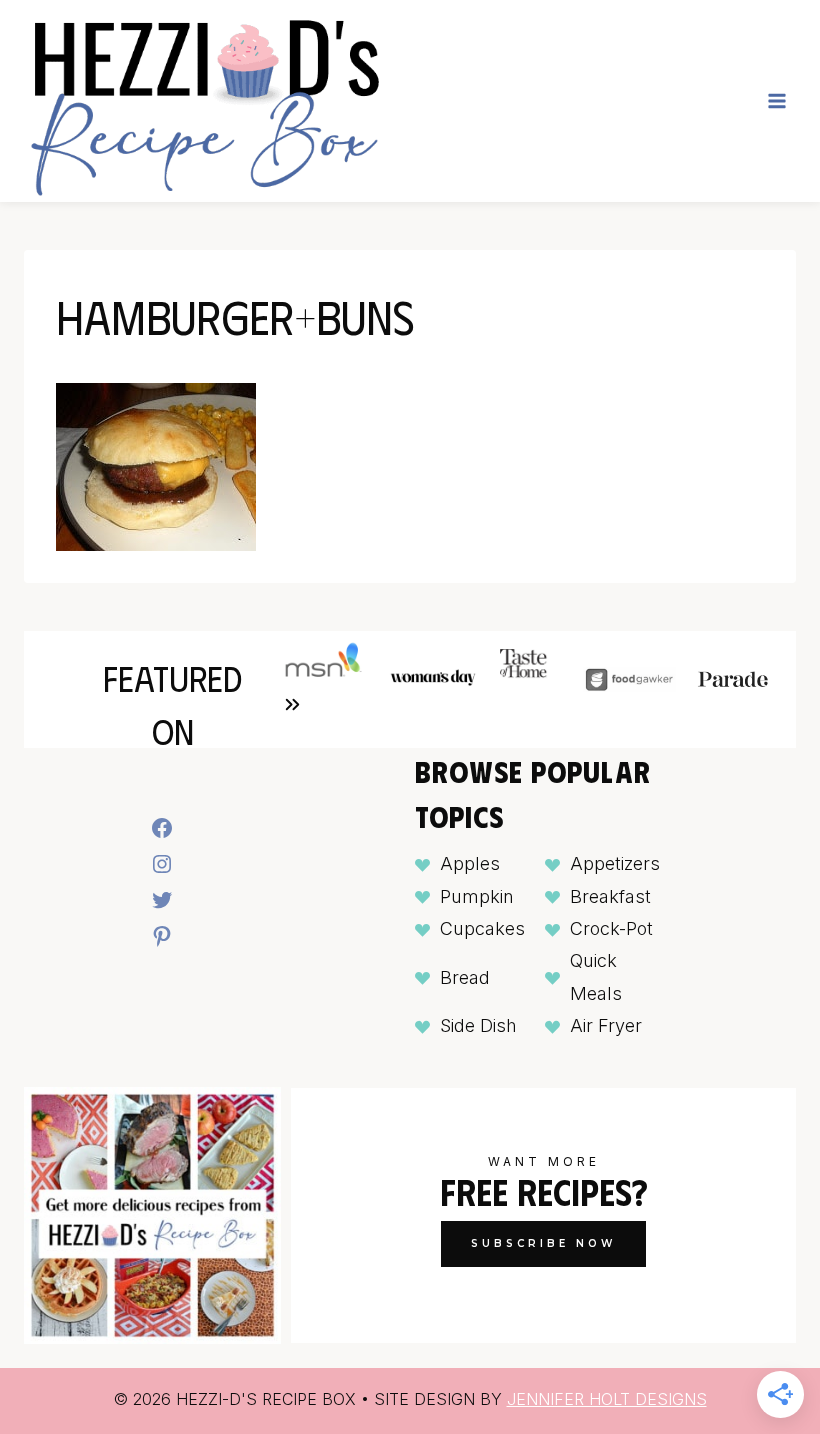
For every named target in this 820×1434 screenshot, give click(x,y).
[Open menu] (776, 100)
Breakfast (610, 896)
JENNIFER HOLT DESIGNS (607, 1399)
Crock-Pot (611, 928)
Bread (465, 977)
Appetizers (615, 863)
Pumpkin (477, 896)
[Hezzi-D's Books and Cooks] (204, 101)
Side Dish (478, 1025)
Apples (470, 863)
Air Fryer (606, 1025)
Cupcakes (482, 928)
